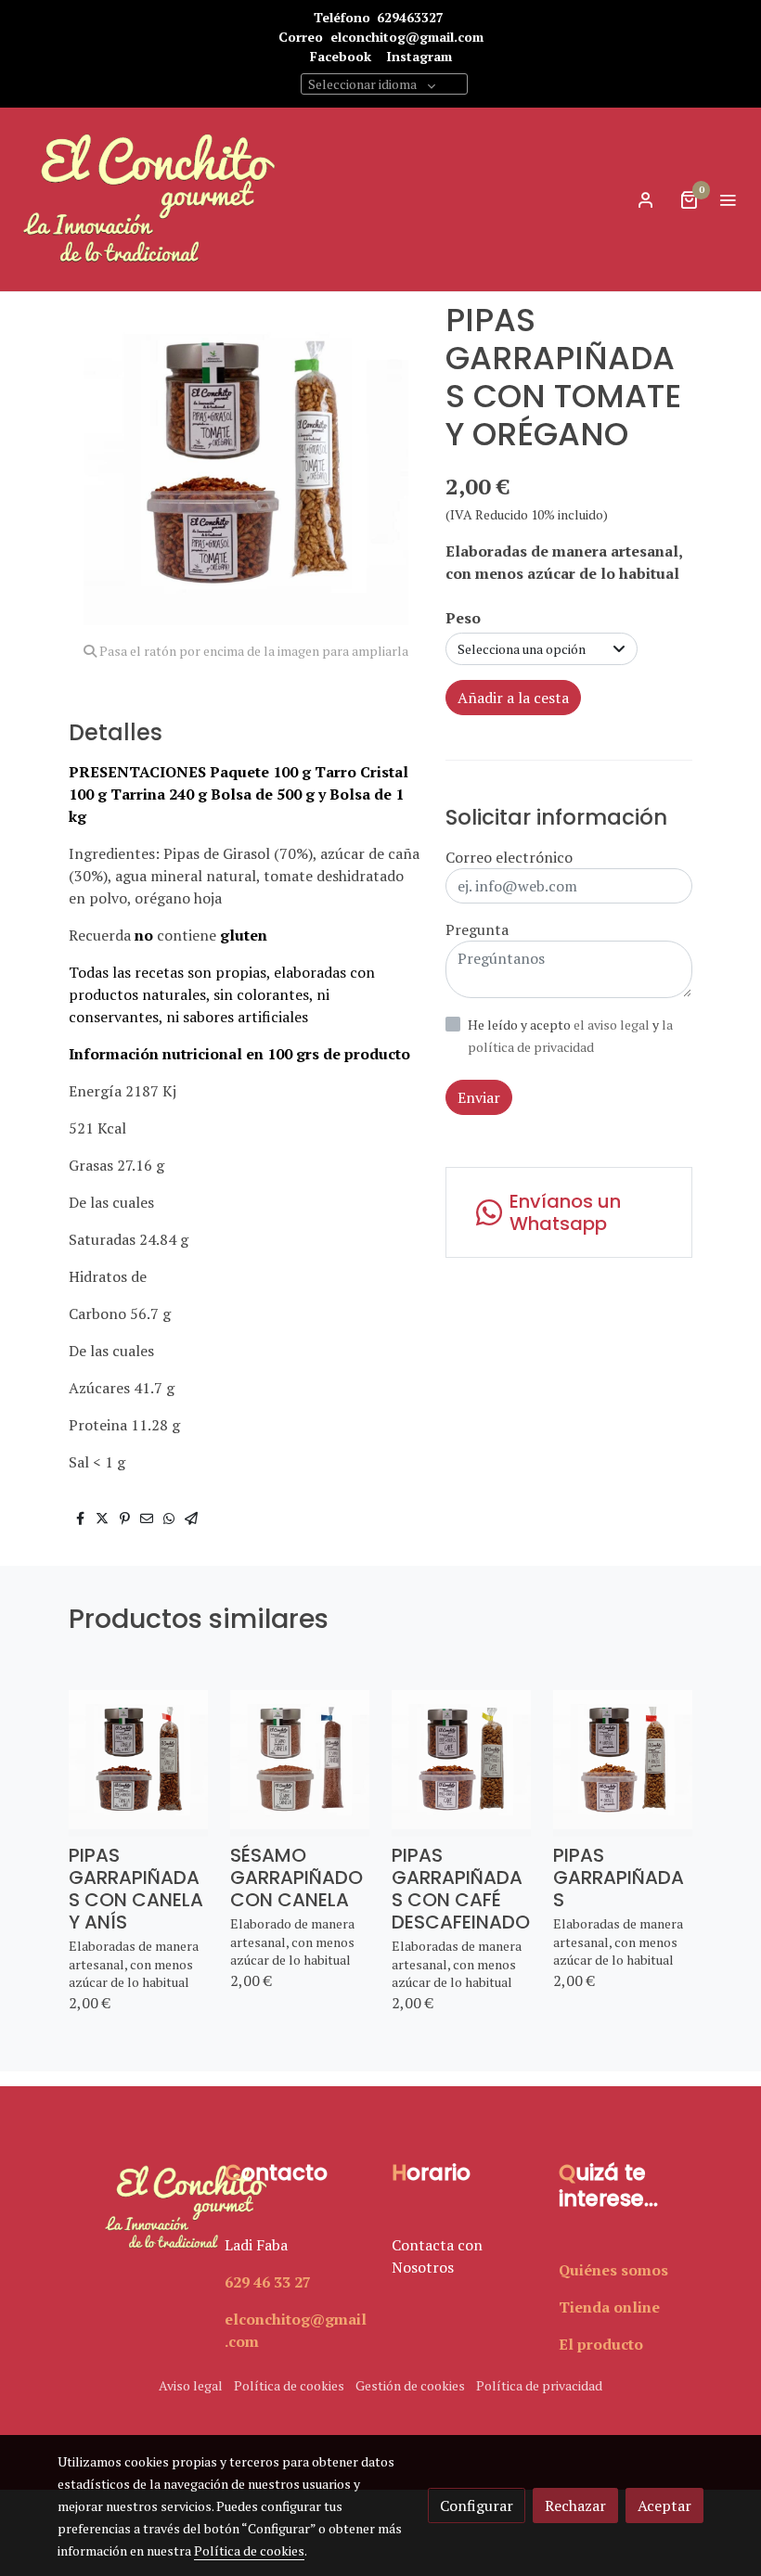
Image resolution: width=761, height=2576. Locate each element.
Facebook (341, 56)
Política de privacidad (539, 2385)
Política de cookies (289, 2385)
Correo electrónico (509, 857)
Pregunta (477, 929)
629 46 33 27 (268, 2282)
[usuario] (646, 199)
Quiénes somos (613, 2270)
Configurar (477, 2506)
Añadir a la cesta (513, 698)
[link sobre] (130, 2208)
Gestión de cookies (410, 2385)
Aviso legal (191, 2385)
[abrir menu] (728, 199)
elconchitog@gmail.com (407, 37)
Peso (463, 618)
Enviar (479, 1097)
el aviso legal (613, 1025)
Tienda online (609, 2307)
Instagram (419, 56)
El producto (601, 2344)
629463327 (410, 17)
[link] (148, 199)
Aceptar (664, 2506)
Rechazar (575, 2506)
